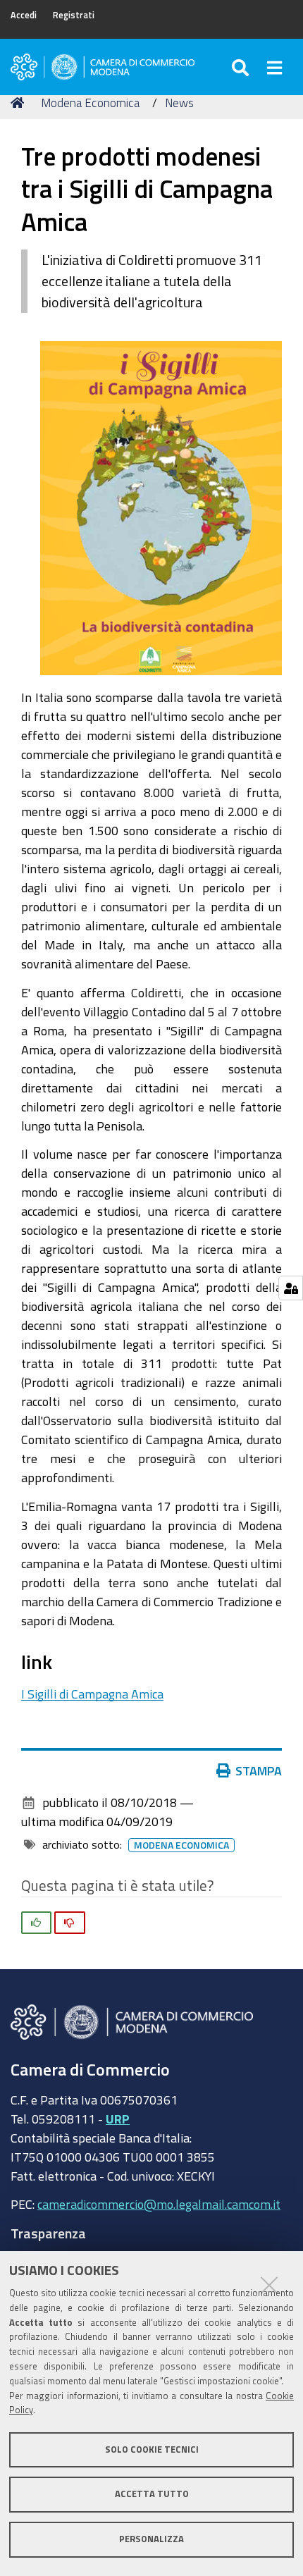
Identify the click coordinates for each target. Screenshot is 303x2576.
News (179, 103)
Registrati (74, 15)
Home (20, 103)
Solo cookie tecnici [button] (152, 2449)
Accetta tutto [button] (152, 2494)
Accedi (24, 15)
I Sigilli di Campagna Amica (92, 1694)
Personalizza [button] (151, 2539)
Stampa (259, 1770)
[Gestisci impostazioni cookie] (291, 1288)
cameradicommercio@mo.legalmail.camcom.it (159, 2204)
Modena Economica (90, 103)
